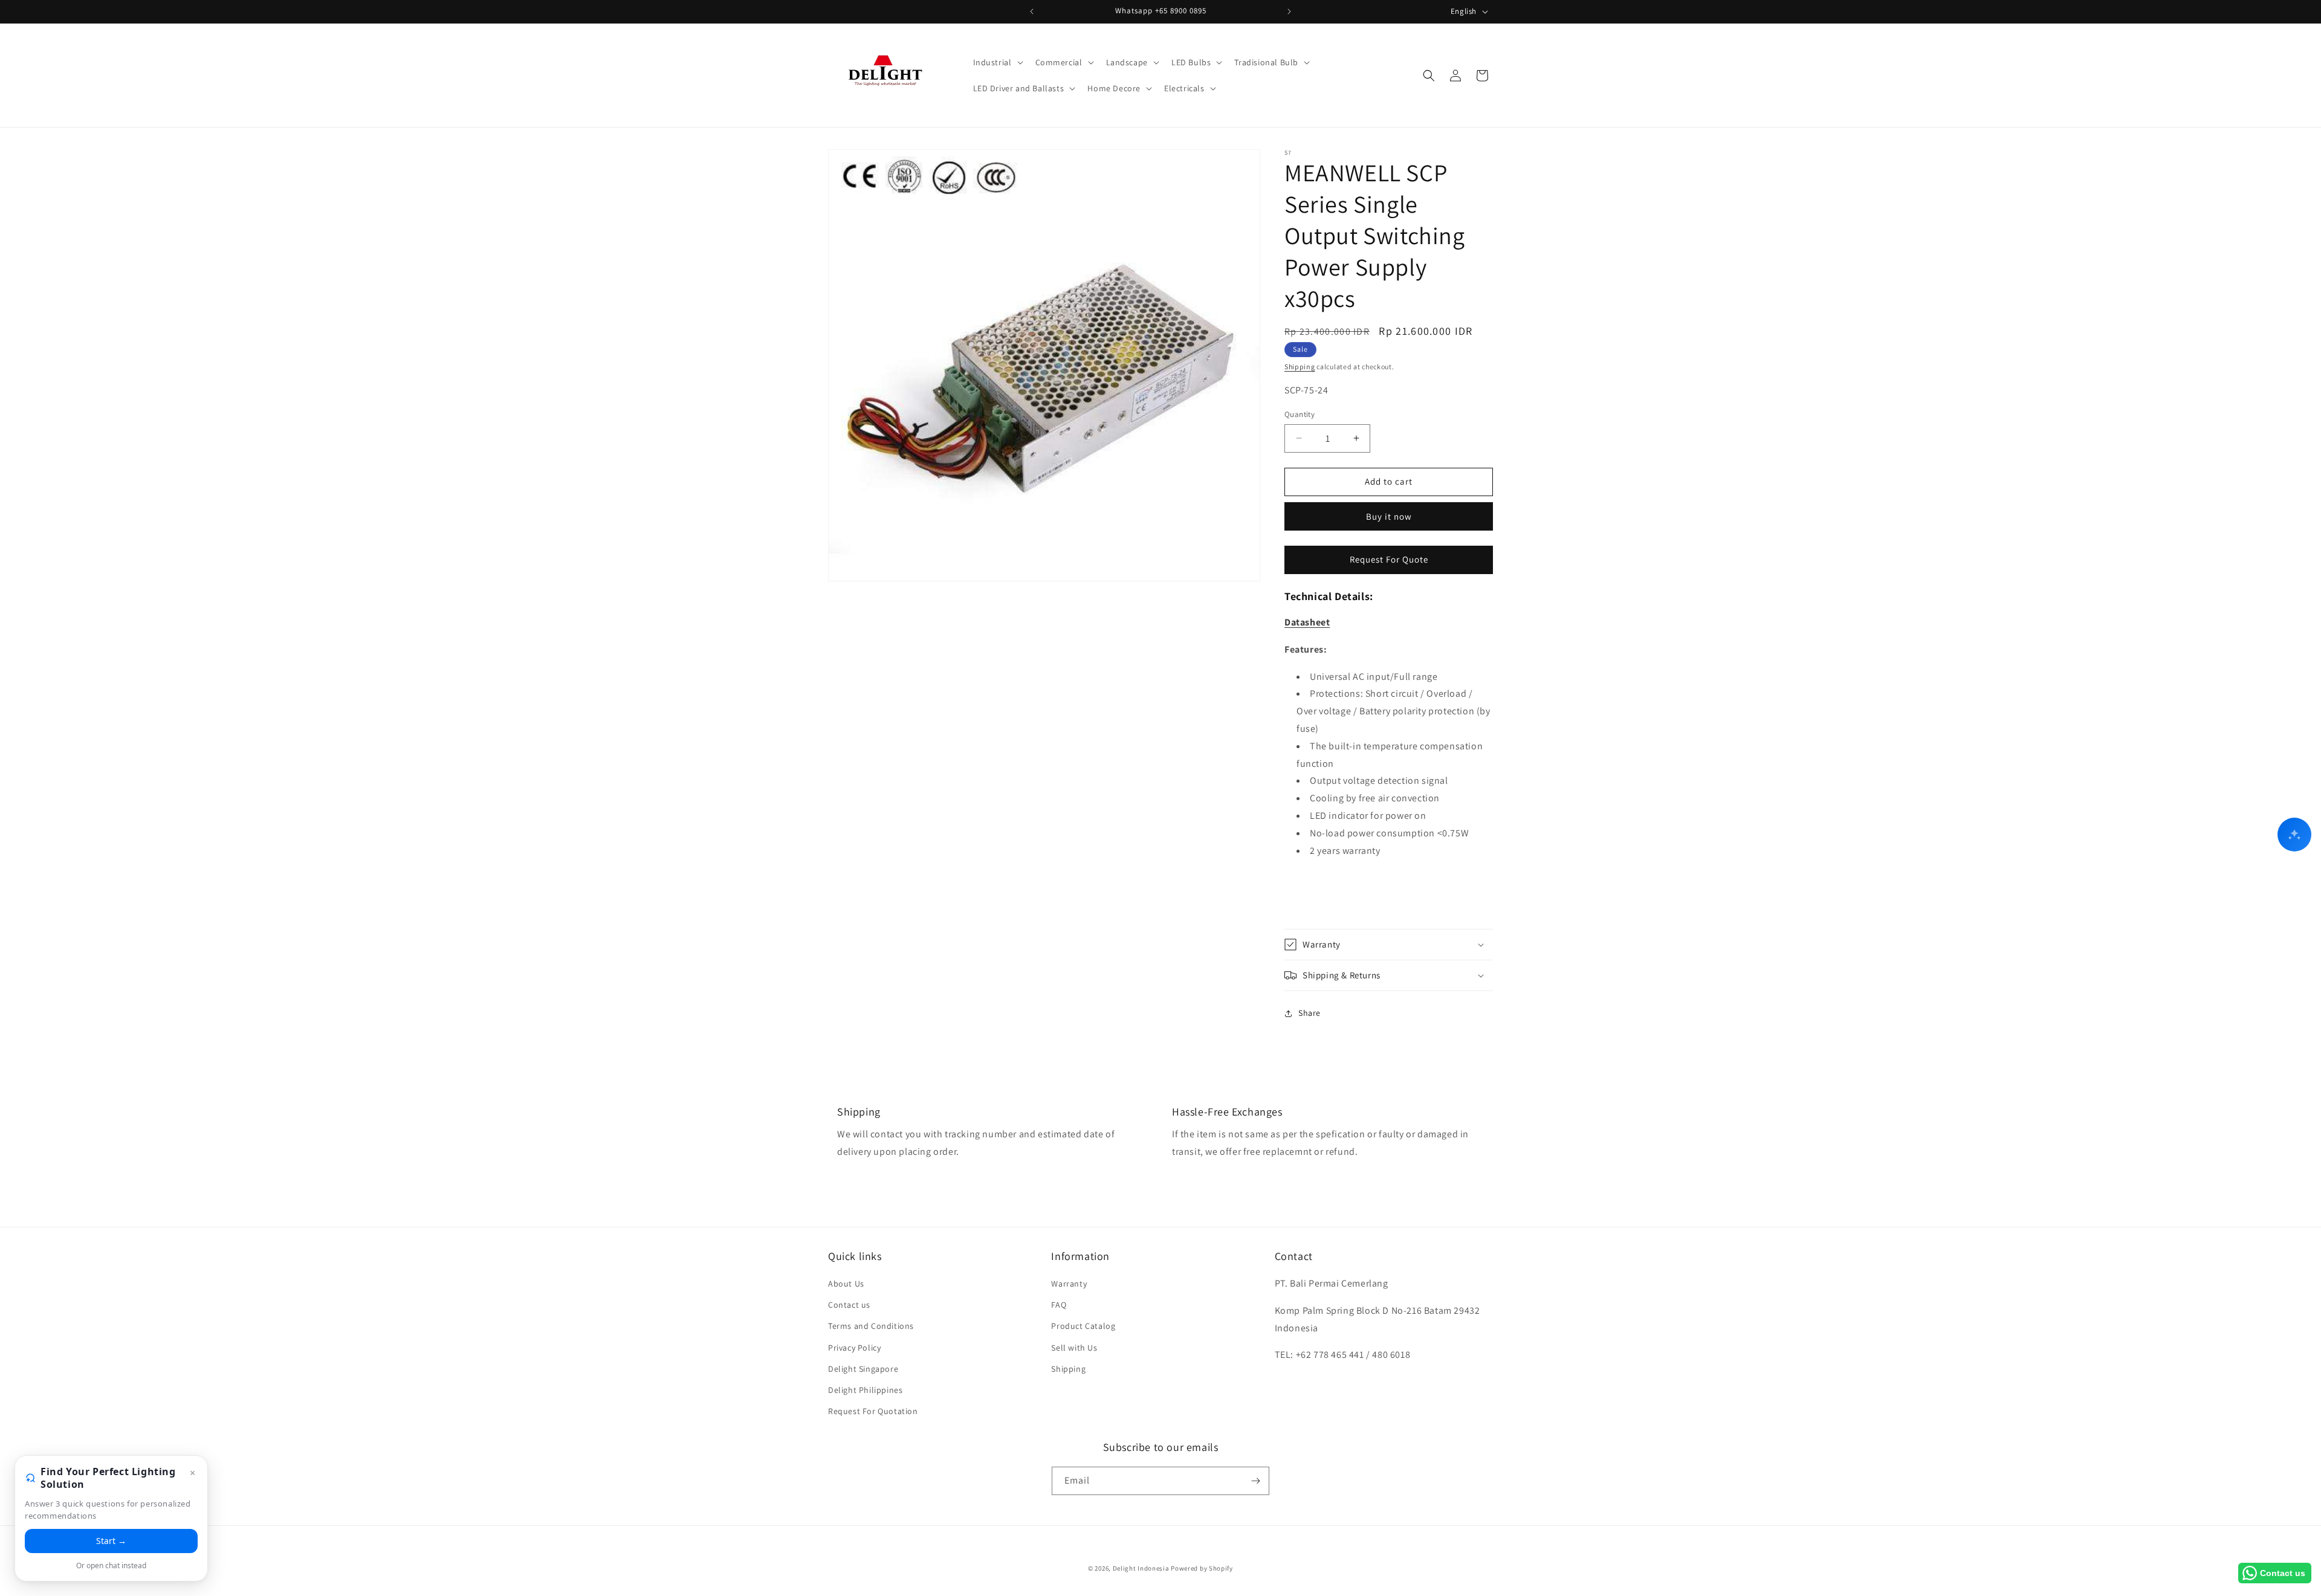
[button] (997, 62)
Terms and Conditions (871, 1326)
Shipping (1300, 367)
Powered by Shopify (1202, 1568)
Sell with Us (1074, 1348)
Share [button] (1309, 1013)
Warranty (1069, 1284)
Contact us (849, 1305)
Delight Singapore (863, 1369)
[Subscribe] (1255, 1481)
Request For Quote (1389, 559)
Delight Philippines (865, 1390)
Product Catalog (1083, 1326)
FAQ (1059, 1305)
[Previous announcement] (1032, 11)
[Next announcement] (1289, 11)
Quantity (1300, 414)
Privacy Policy (854, 1348)
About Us (846, 1284)
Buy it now (1389, 516)
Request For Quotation (873, 1411)
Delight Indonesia (1141, 1568)
